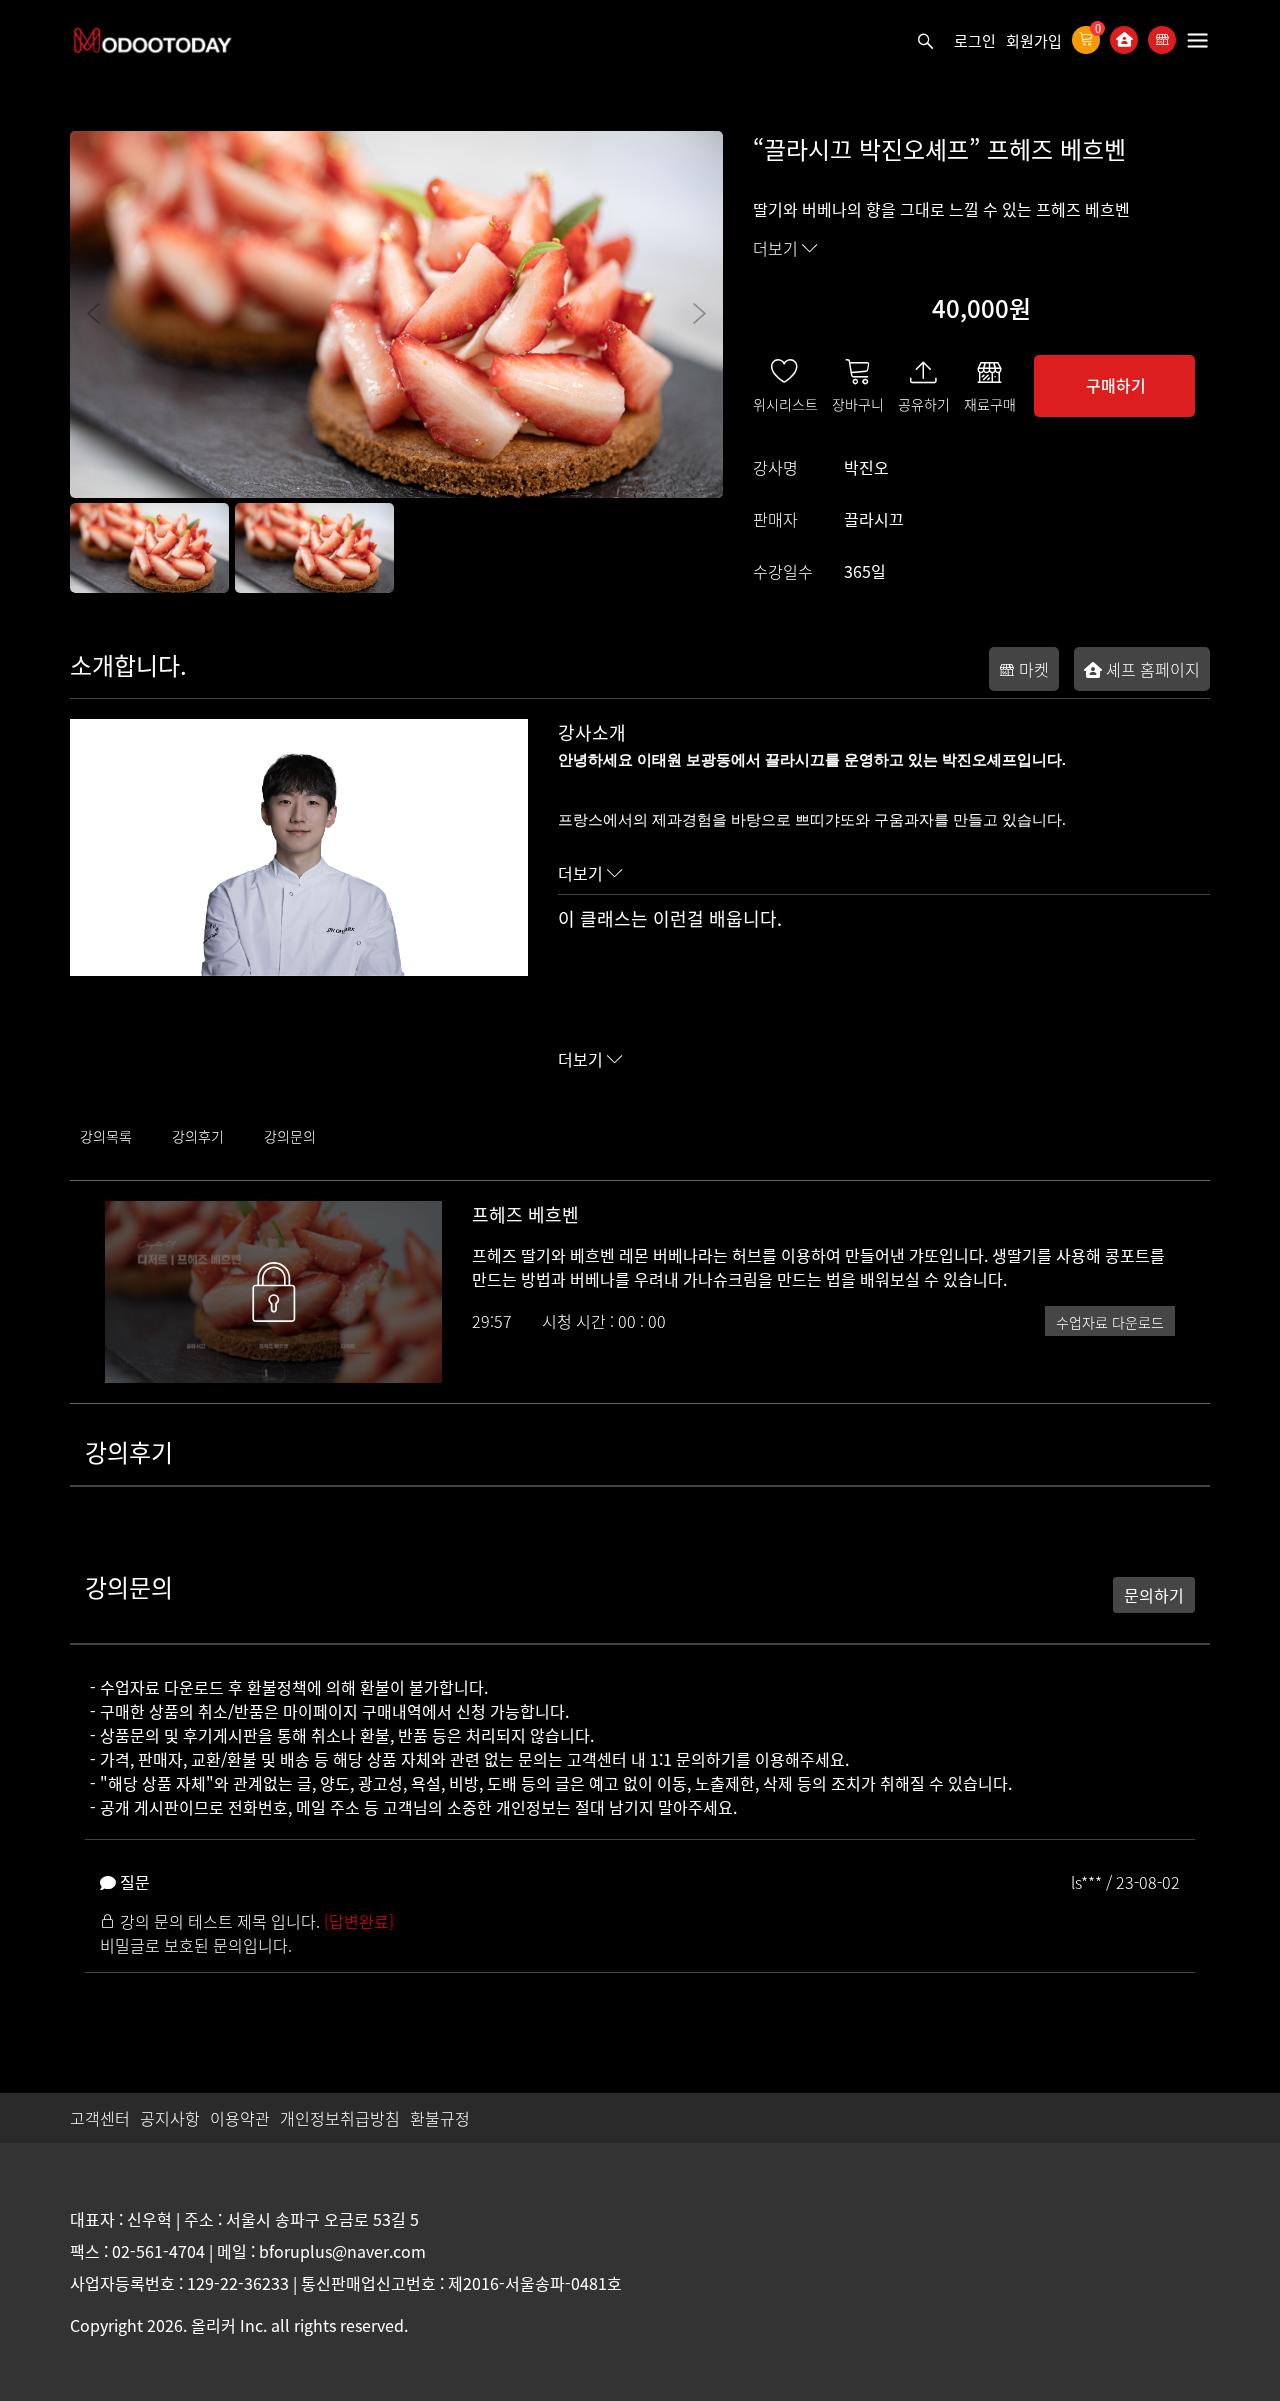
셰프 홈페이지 (1151, 669)
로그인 (975, 41)
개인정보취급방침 (340, 2118)
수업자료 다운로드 (1110, 1322)
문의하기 (1154, 1595)
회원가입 (1034, 41)
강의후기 (198, 1136)
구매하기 (1116, 385)
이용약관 (240, 2118)
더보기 (777, 248)
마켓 (1032, 669)
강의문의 (290, 1136)
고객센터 (100, 2118)
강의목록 (106, 1136)
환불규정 (440, 2118)
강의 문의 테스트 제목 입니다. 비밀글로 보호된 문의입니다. (247, 1933)
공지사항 (170, 2118)
